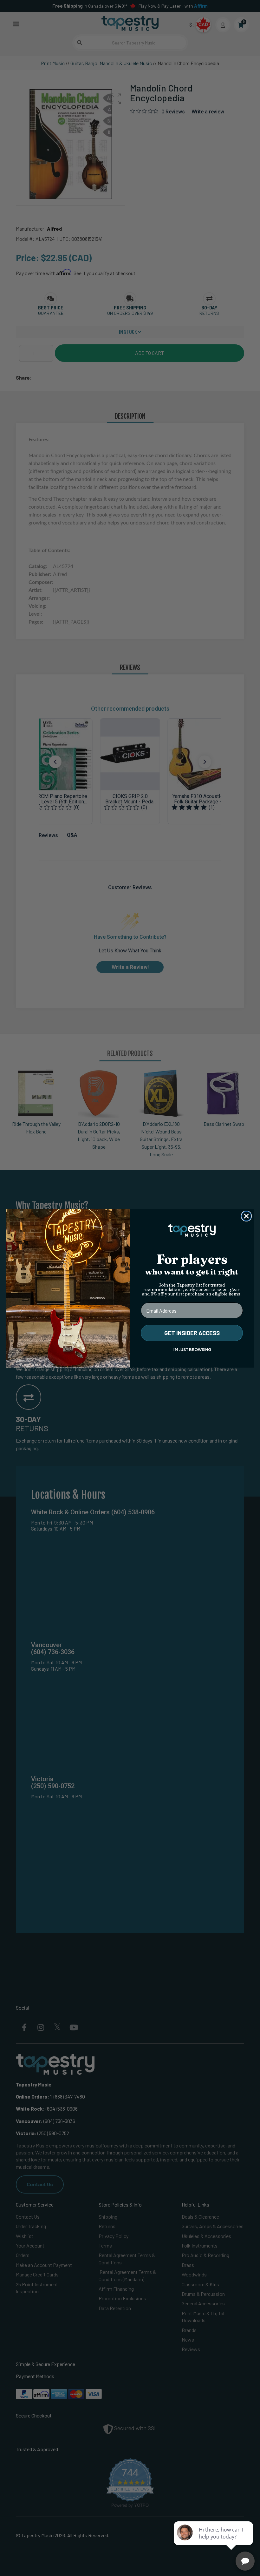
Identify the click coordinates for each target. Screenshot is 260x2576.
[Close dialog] (246, 1216)
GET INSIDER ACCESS (192, 1333)
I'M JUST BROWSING (192, 1350)
